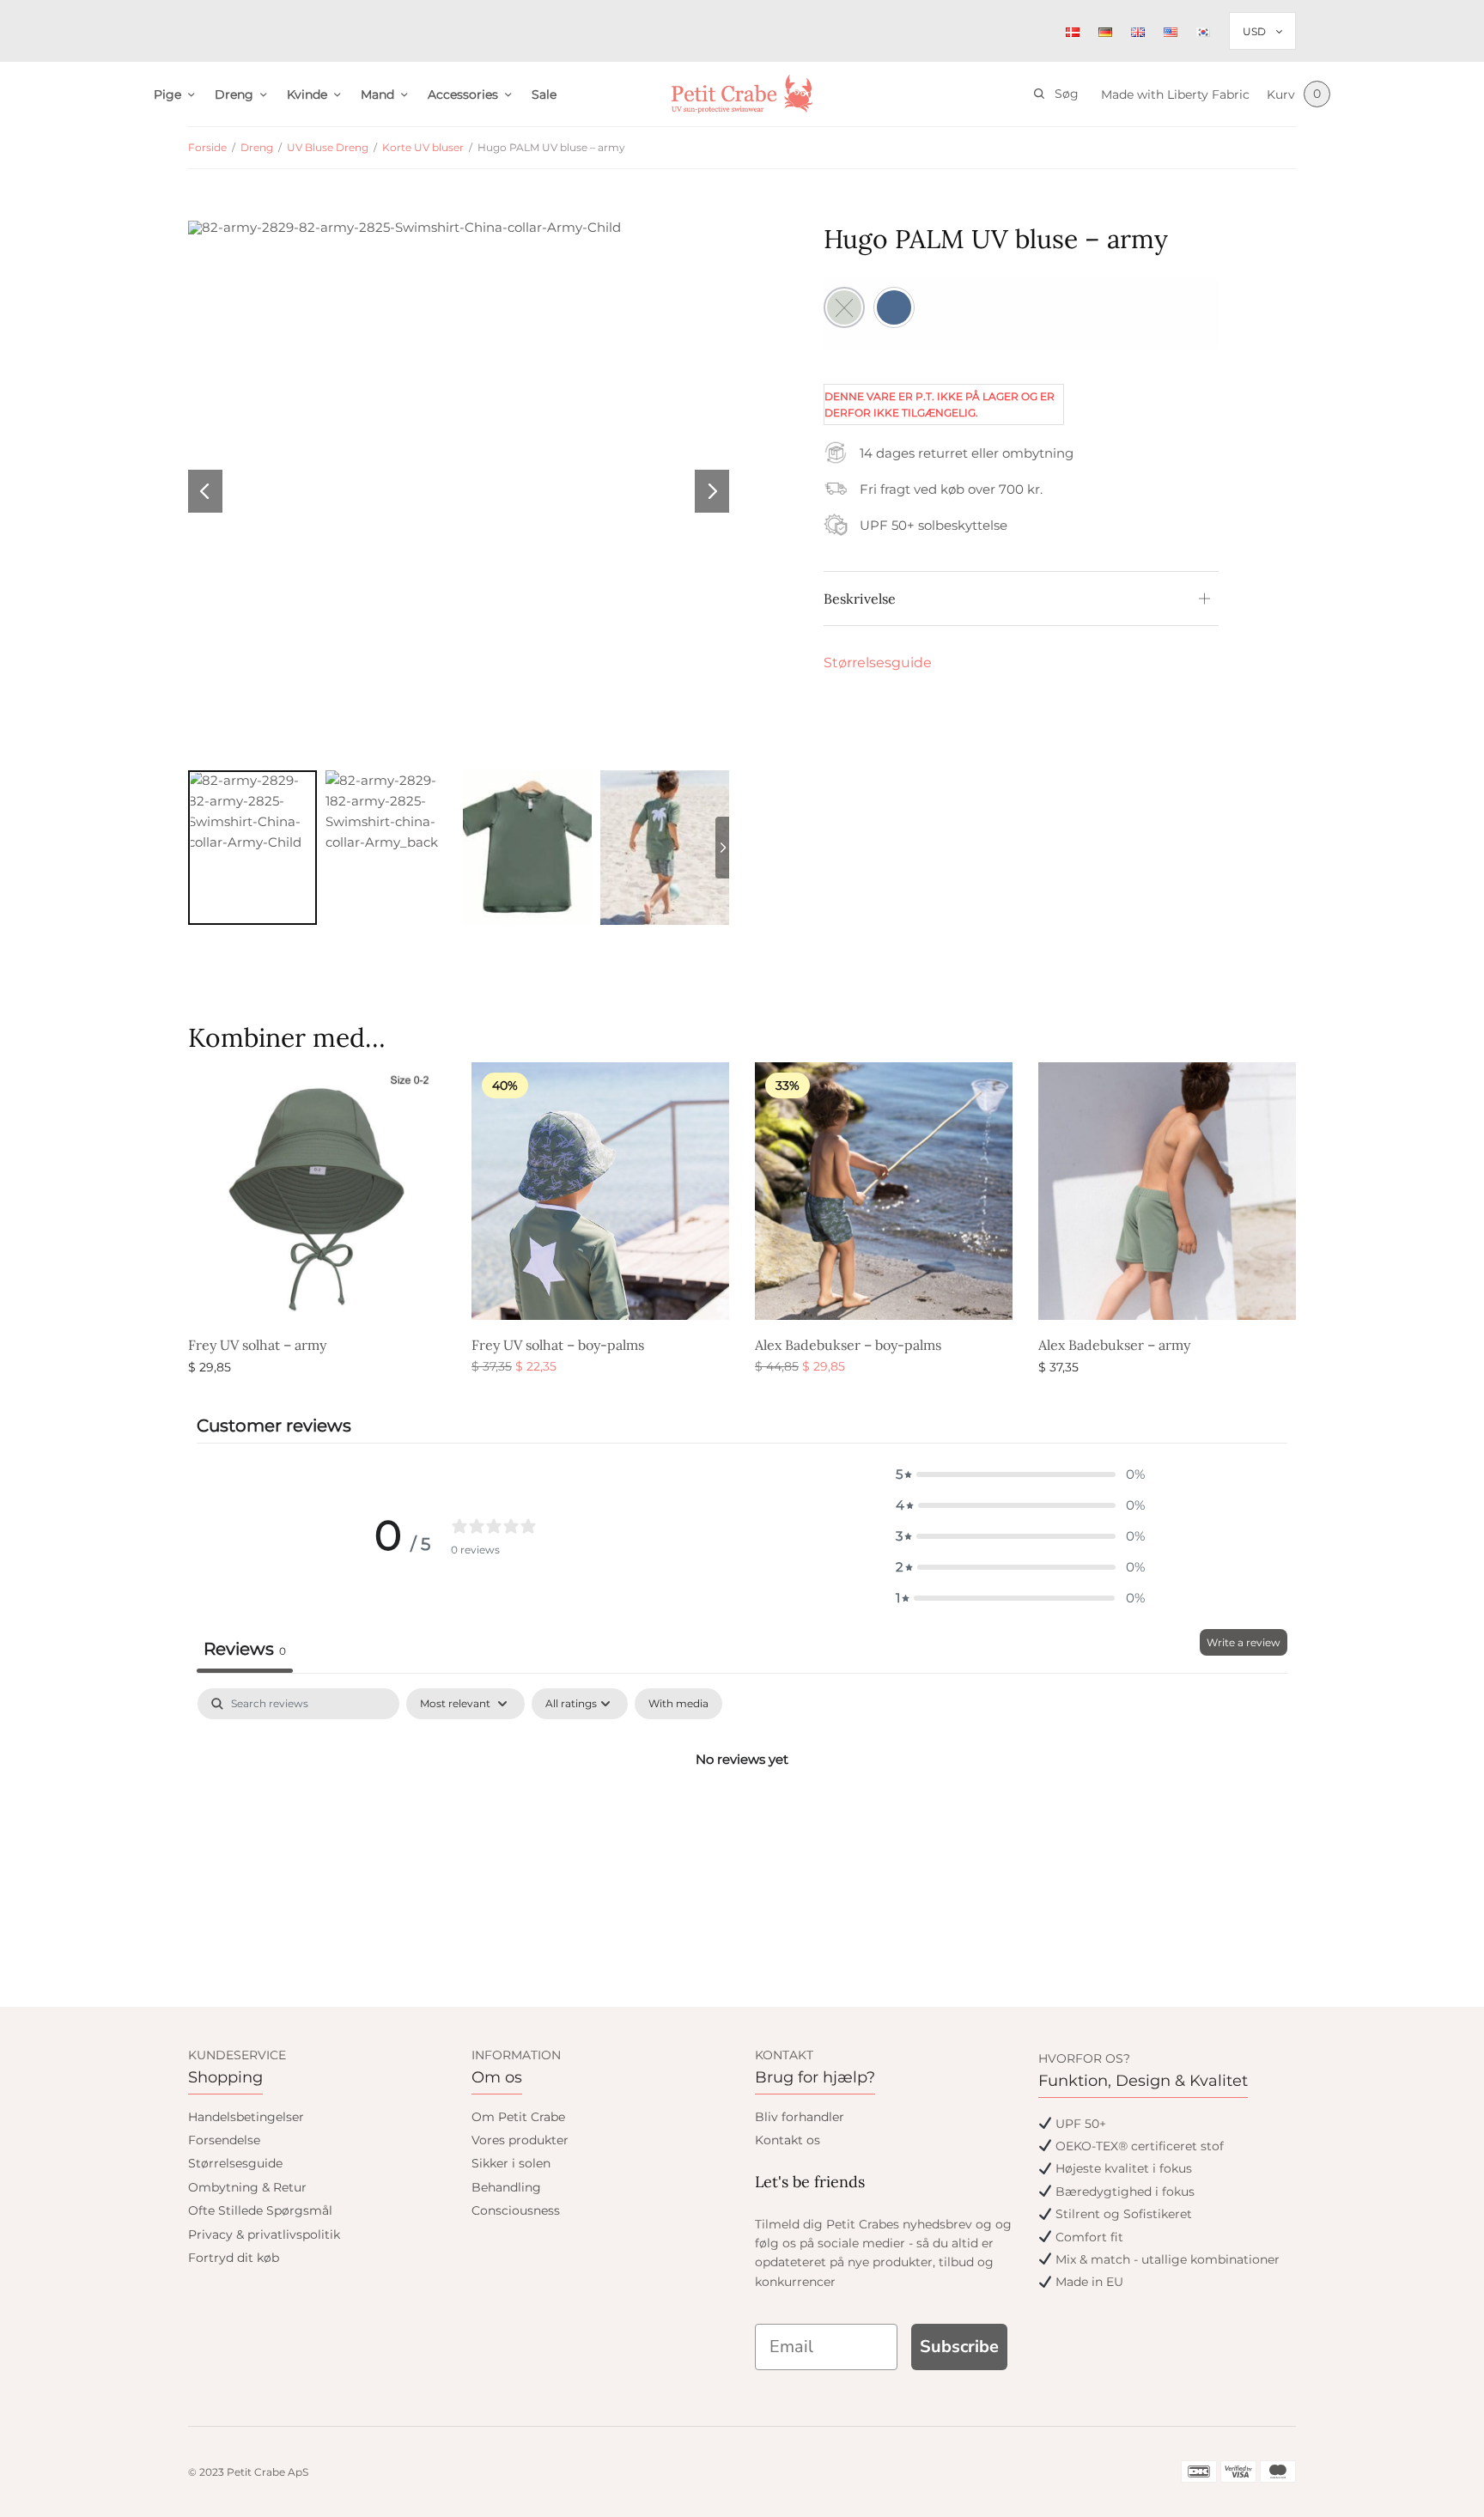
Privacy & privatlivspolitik (264, 2234)
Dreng (234, 94)
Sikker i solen (511, 2163)
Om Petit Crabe (518, 2117)
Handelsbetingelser (246, 2117)
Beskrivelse (860, 599)
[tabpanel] (742, 1817)
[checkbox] (678, 1704)
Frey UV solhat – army (257, 1345)
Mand (377, 94)
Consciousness (516, 2210)
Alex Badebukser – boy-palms (848, 1345)
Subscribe (959, 2347)
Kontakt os (788, 2140)
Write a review (1244, 1642)
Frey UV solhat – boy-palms (558, 1345)
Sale (544, 94)
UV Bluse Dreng (328, 147)
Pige (167, 94)
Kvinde (307, 94)
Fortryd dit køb (234, 2258)
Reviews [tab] (245, 1649)
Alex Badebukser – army (1114, 1345)
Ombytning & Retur (247, 2187)
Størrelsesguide (878, 663)
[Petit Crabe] (742, 94)
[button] (1020, 1474)
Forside (207, 147)
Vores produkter (520, 2140)
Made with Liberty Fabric (1175, 94)
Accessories (463, 94)
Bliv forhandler (800, 2117)
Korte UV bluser (423, 147)
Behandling (506, 2187)
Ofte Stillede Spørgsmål (260, 2210)
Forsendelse (224, 2140)
